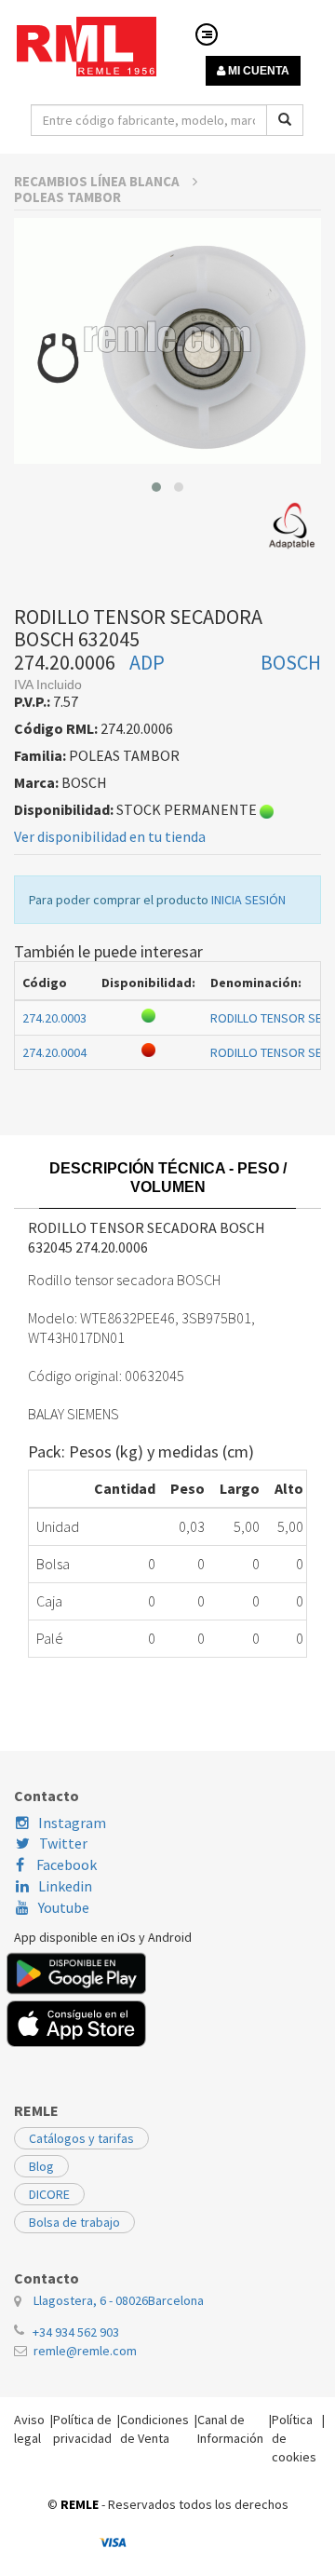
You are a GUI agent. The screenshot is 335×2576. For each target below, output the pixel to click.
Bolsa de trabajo (74, 2222)
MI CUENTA (257, 71)
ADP (147, 662)
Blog (41, 2166)
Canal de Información (230, 2429)
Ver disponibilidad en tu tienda (110, 836)
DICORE (49, 2194)
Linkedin (65, 1886)
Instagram (72, 1823)
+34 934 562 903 (76, 2332)
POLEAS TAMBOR (67, 197)
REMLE (80, 2504)
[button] (156, 487)
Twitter (63, 1843)
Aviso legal (29, 2429)
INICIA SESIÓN (248, 900)
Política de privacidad (82, 2429)
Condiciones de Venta (154, 2429)
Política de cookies (294, 2438)
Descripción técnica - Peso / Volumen (168, 1178)
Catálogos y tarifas (81, 2138)
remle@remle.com (85, 2351)
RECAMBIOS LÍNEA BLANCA (98, 181)
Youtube (64, 1907)
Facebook (65, 1864)
